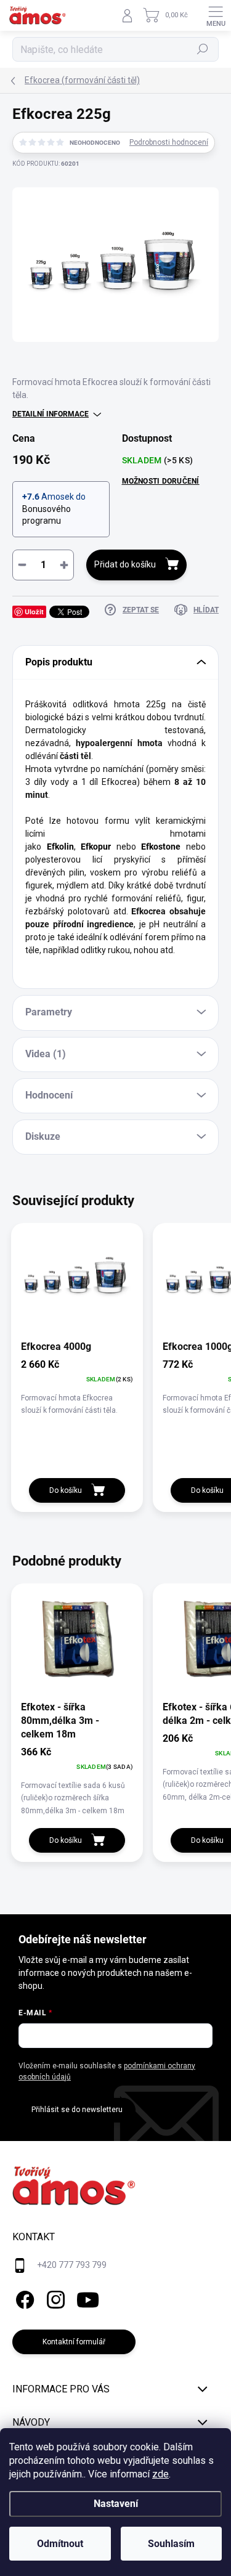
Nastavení (116, 2504)
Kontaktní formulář (74, 2342)
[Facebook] (23, 2298)
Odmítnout (60, 2544)
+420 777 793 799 (72, 2265)
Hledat (203, 49)
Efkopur (96, 847)
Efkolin (60, 847)
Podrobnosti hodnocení (169, 142)
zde (160, 2474)
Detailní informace (51, 414)
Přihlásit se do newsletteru (77, 2110)
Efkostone (161, 847)
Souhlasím (171, 2544)
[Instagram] (54, 2298)
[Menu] (216, 15)
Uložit (34, 611)
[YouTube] (88, 2298)
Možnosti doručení (161, 481)
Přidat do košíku (125, 564)
